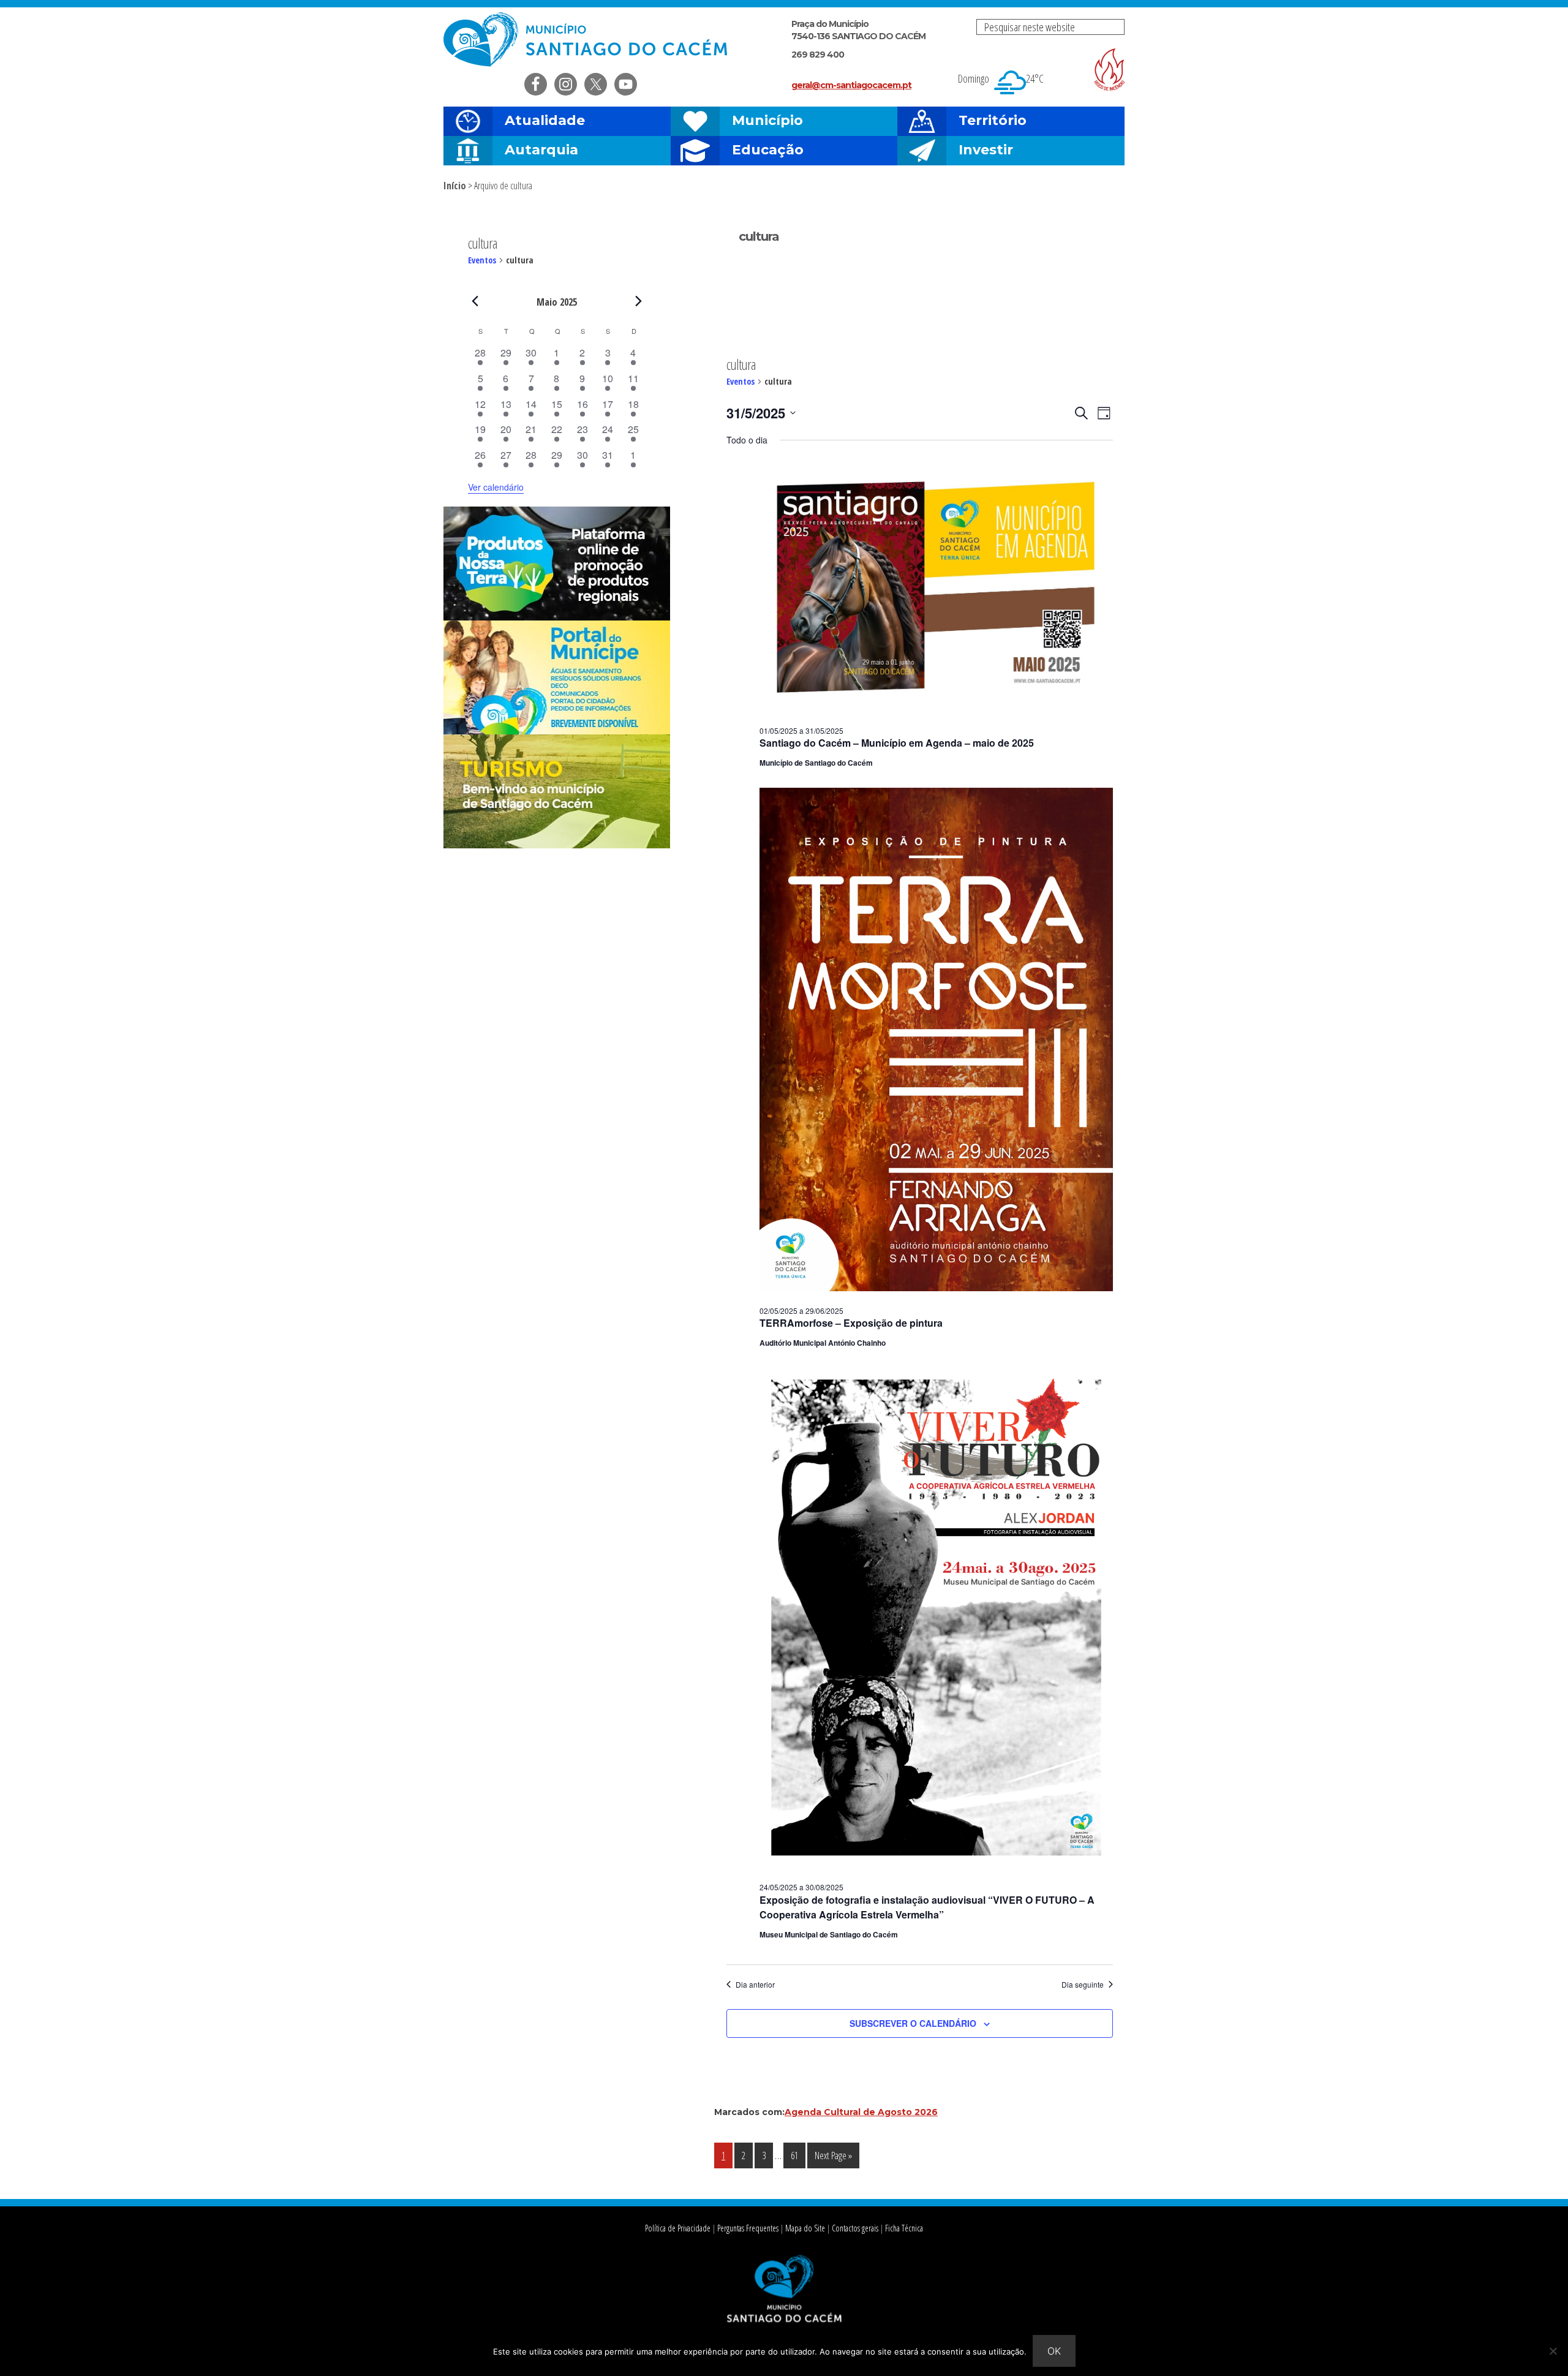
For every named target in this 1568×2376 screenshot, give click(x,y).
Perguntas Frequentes (748, 2228)
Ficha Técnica (904, 2228)
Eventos (741, 381)
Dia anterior (755, 1985)
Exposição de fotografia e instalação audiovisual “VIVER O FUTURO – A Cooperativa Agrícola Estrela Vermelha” (927, 1907)
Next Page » (833, 2158)
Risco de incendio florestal (1109, 70)
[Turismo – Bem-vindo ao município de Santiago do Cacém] (557, 845)
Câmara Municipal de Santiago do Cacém (587, 40)
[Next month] (639, 301)
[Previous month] (475, 301)
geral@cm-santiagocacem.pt (851, 85)
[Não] (1553, 2351)
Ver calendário (496, 487)
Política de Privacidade (678, 2228)
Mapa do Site (805, 2228)
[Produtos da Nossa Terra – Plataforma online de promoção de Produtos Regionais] (557, 617)
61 (798, 2155)
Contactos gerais (855, 2228)
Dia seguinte (1083, 1985)
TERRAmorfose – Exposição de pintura (851, 1323)
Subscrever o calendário (913, 2023)
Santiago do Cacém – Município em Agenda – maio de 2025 (897, 743)
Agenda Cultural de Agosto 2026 (861, 2112)
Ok (1054, 2351)
